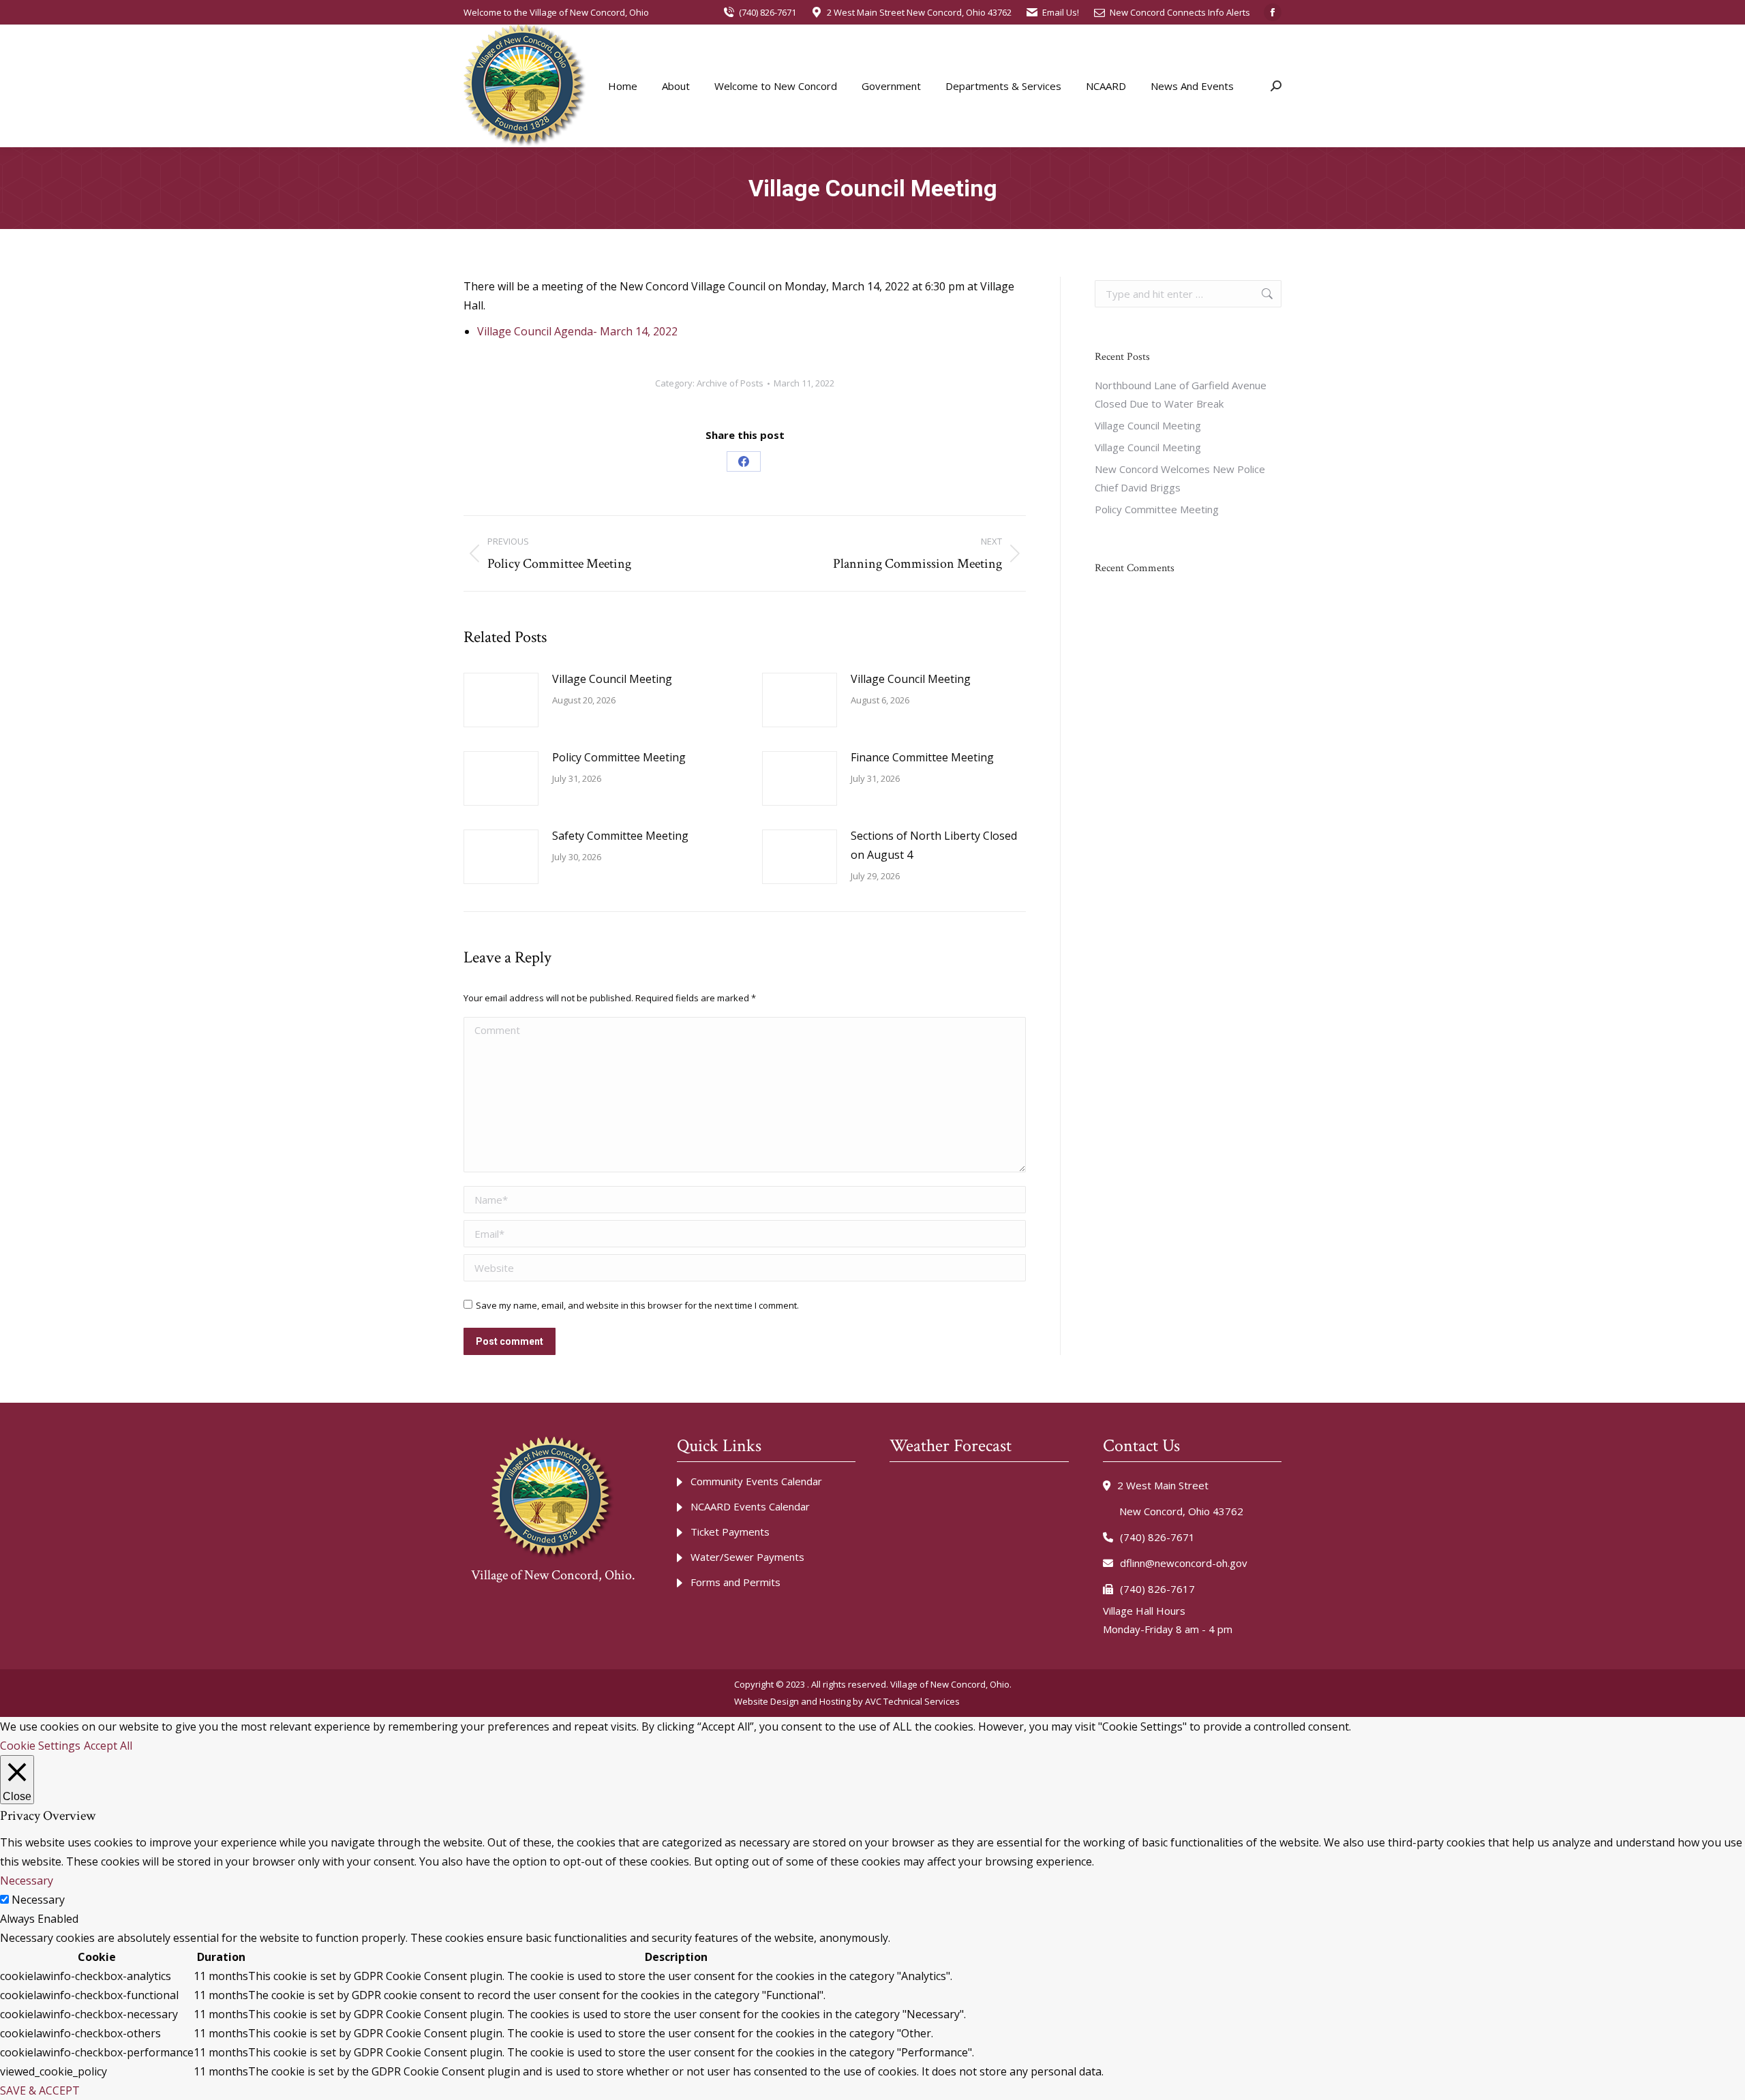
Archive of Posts (730, 383)
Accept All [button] (108, 1746)
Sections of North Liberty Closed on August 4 (934, 845)
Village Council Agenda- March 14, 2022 (577, 331)
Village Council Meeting (612, 679)
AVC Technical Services (912, 1701)
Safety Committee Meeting (620, 836)
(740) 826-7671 (768, 12)
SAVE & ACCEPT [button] (40, 2090)
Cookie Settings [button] (40, 1746)
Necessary (38, 1900)
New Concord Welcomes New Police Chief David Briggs (1180, 478)
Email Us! (1061, 12)
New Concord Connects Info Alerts (1180, 12)
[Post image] (501, 700)
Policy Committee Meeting (619, 757)
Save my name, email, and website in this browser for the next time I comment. (637, 1305)
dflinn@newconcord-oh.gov (1184, 1563)
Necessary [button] (27, 1881)
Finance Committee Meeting (922, 757)
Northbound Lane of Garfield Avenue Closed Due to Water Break (1181, 394)
